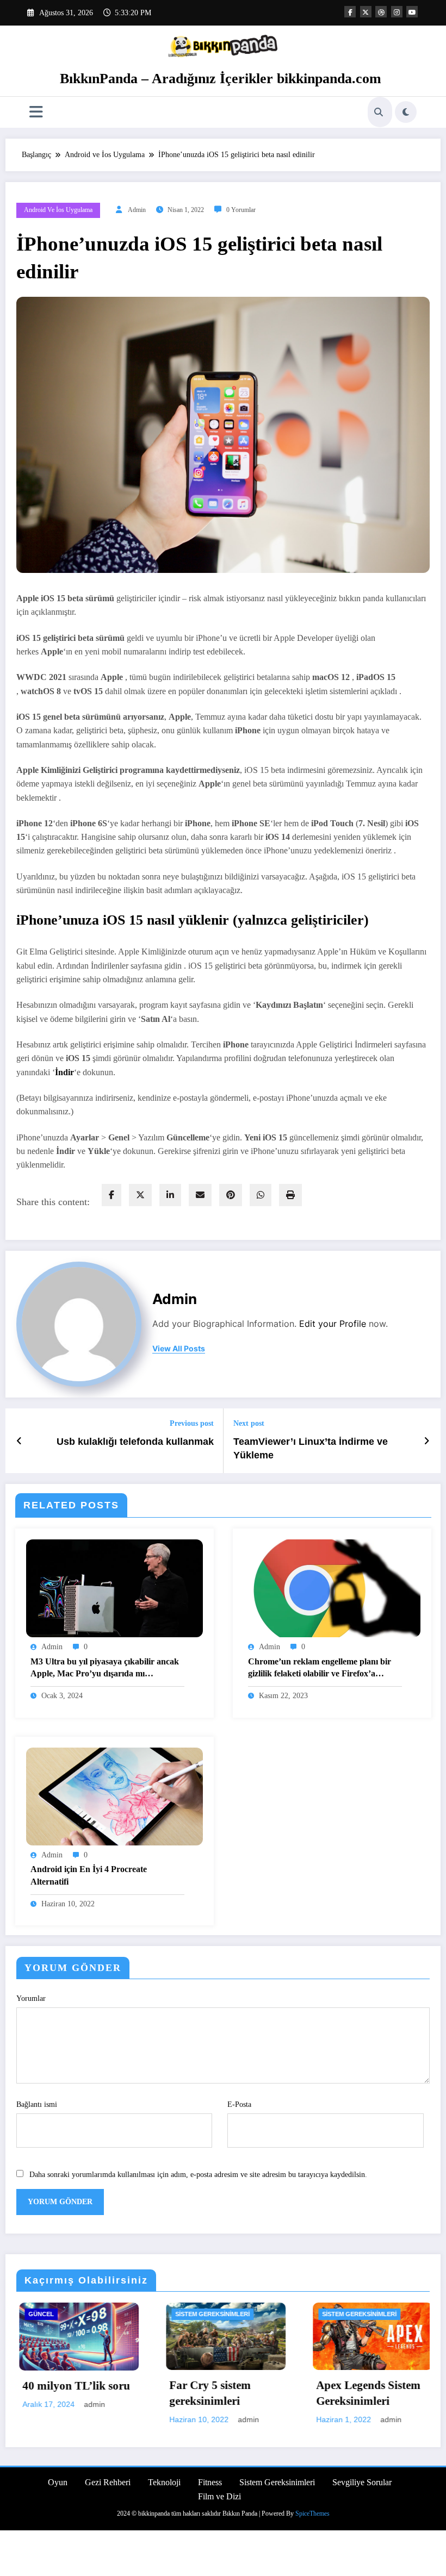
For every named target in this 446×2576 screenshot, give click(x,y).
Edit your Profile (333, 1324)
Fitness (210, 2482)
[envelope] (200, 1195)
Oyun (349, 2314)
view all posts (179, 1349)
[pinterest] (231, 1195)
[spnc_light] (406, 112)
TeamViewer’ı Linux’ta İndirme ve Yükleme (311, 1448)
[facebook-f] (350, 12)
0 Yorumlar (241, 210)
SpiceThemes (312, 2513)
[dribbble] (381, 12)
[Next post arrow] (427, 1441)
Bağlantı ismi (37, 2104)
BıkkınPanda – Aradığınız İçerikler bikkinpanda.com (221, 79)
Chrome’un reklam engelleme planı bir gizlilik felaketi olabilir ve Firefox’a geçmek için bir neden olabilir (320, 1669)
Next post (249, 1423)
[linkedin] (170, 1195)
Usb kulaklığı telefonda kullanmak (135, 1442)
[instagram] (397, 12)
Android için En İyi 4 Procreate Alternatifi (89, 1875)
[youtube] (412, 12)
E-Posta (239, 2104)
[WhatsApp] (261, 1195)
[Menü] (36, 112)
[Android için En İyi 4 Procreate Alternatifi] (114, 1796)
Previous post (192, 1423)
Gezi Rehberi (108, 2482)
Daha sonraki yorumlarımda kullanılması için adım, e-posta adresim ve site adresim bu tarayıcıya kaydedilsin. (198, 2175)
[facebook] (112, 1195)
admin (137, 210)
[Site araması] (379, 112)
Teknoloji (164, 2482)
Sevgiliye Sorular (362, 2482)
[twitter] (140, 1195)
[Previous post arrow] (19, 1441)
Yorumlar (31, 1998)
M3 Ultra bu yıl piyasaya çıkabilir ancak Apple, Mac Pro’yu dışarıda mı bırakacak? (105, 1669)
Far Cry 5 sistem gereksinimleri (81, 2393)
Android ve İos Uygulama (58, 210)
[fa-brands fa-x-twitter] (366, 12)
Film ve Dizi (219, 2496)
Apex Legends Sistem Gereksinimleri (239, 2393)
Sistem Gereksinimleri (83, 2314)
